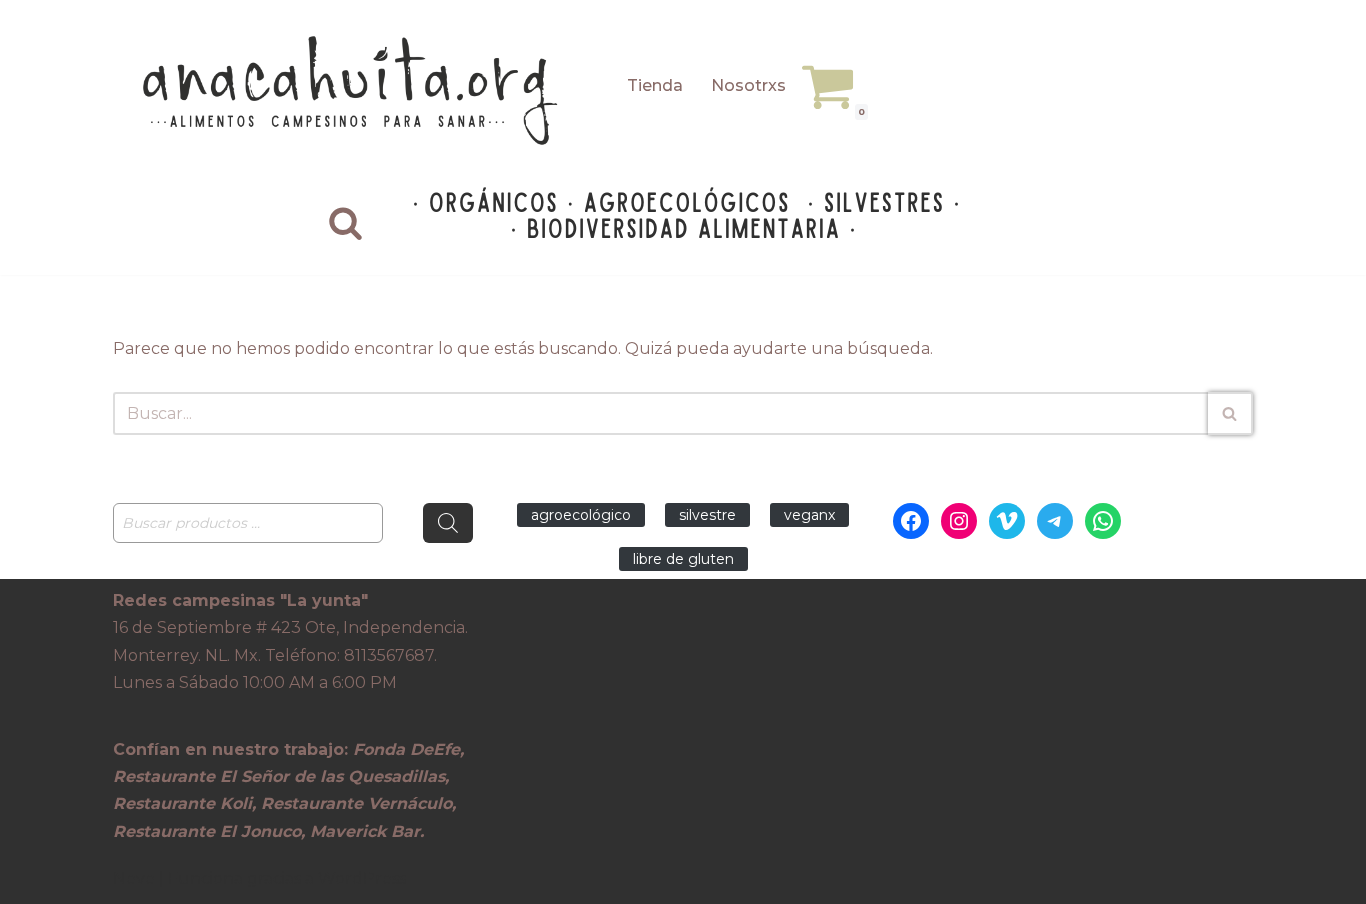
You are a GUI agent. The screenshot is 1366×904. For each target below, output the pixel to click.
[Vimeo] (1007, 521)
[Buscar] (345, 222)
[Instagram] (959, 521)
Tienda (655, 85)
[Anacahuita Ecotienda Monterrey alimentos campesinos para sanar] (353, 90)
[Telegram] (1055, 521)
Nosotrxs (748, 85)
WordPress (362, 878)
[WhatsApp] (1103, 521)
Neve (134, 878)
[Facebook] (911, 521)
